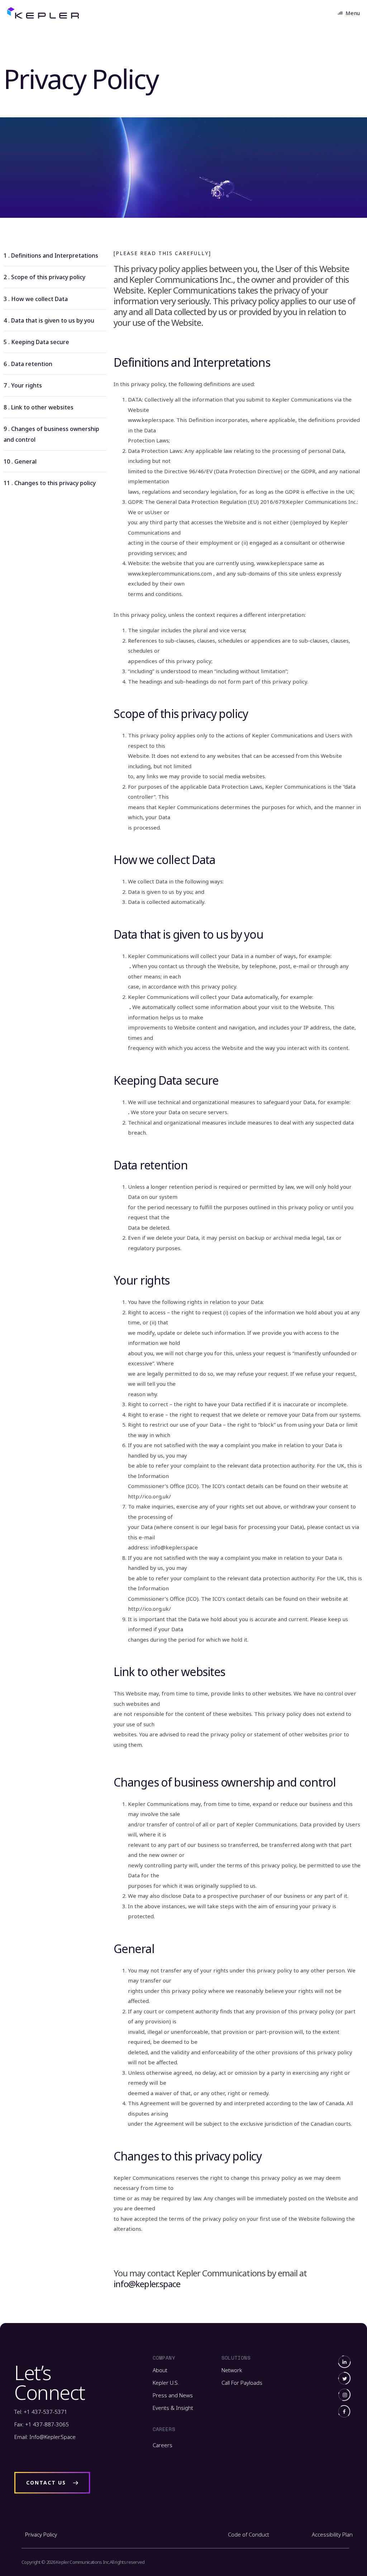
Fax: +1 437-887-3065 (42, 2424)
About (160, 2370)
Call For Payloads (242, 2383)
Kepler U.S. (166, 2383)
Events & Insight (173, 2408)
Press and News (173, 2395)
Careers (163, 2445)
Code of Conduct (249, 2534)
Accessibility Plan (332, 2534)
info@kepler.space (147, 2284)
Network (232, 2370)
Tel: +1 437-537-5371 (41, 2412)
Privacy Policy (41, 2534)
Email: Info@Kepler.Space (45, 2437)
